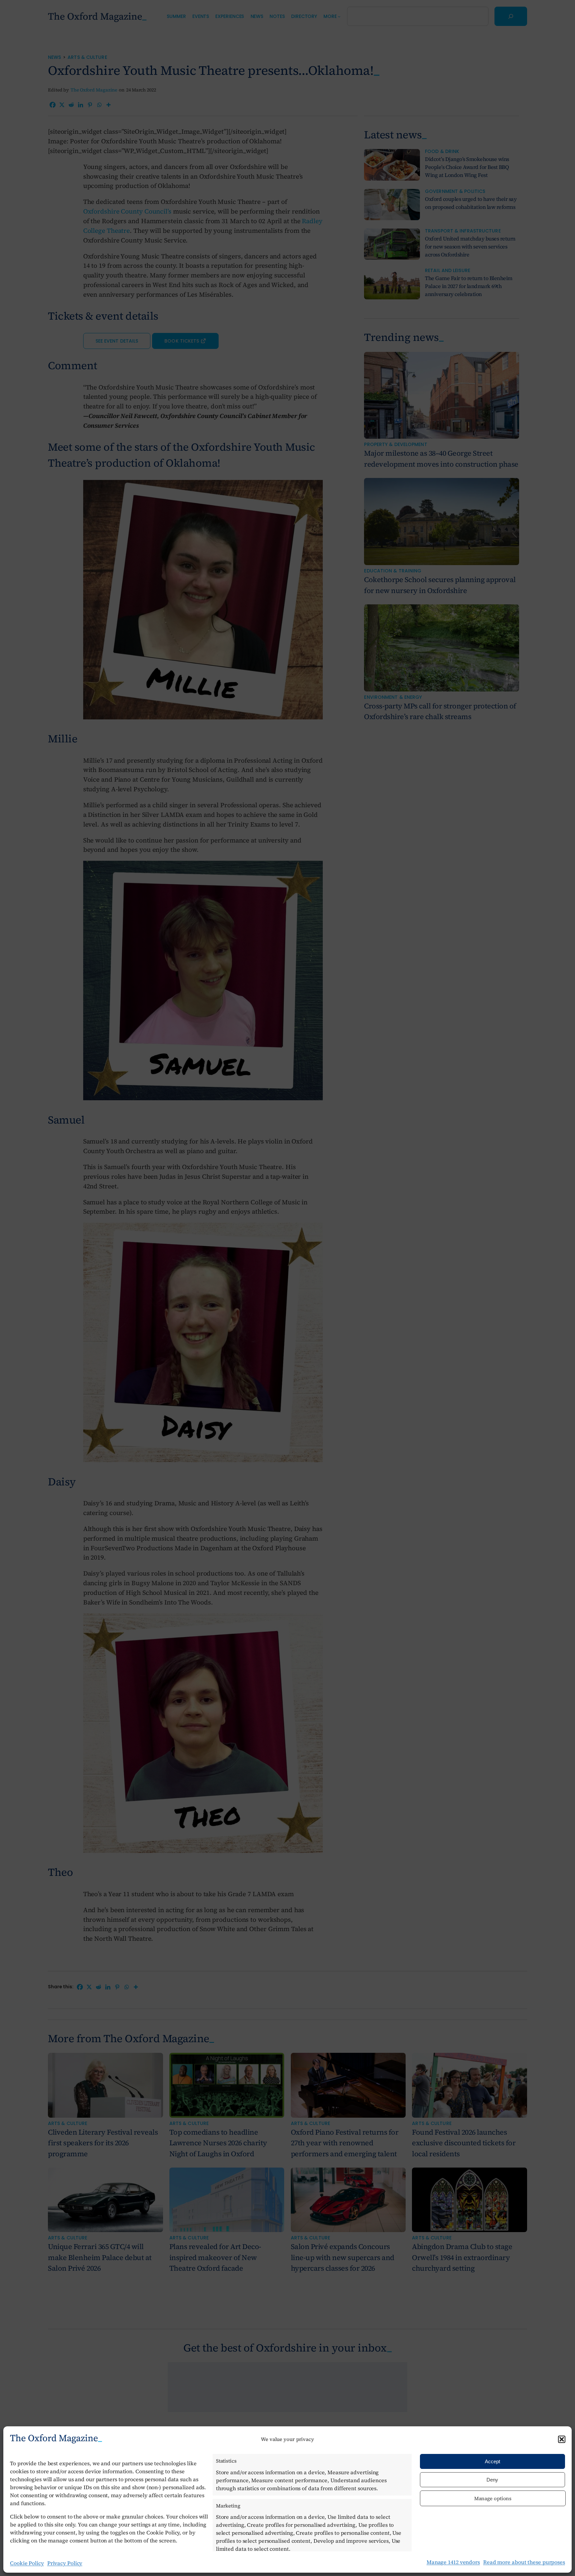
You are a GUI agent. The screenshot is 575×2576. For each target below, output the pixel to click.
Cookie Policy (27, 2563)
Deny (492, 2480)
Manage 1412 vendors (453, 2562)
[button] (562, 2439)
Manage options (493, 2498)
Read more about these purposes (524, 2562)
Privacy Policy (65, 2563)
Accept (492, 2461)
